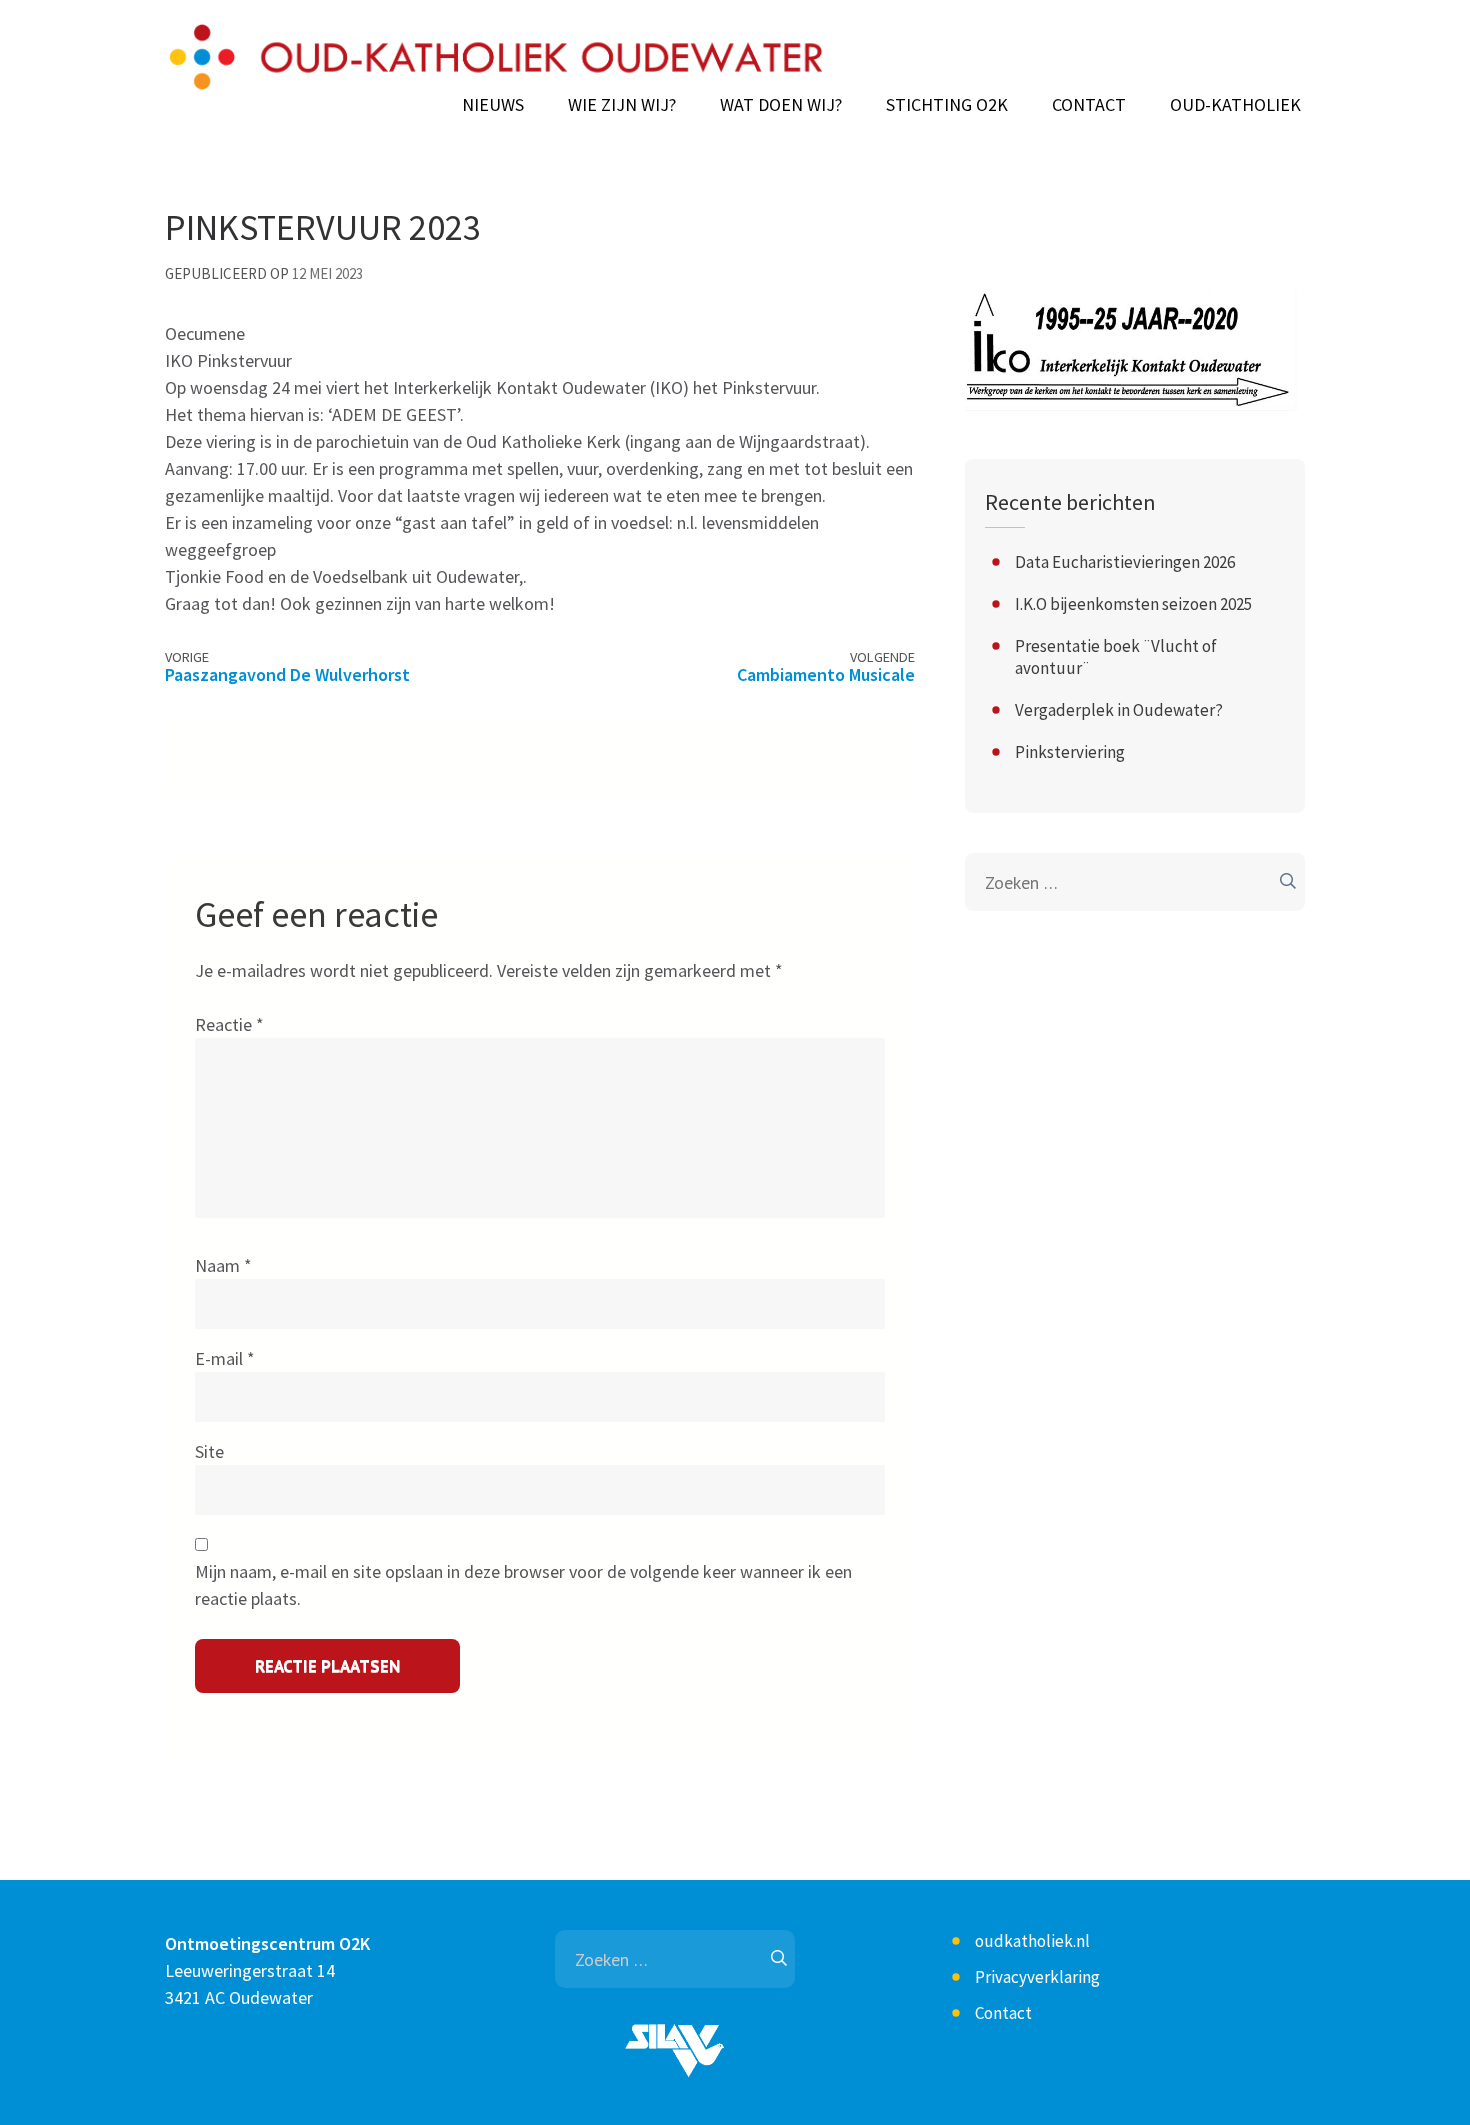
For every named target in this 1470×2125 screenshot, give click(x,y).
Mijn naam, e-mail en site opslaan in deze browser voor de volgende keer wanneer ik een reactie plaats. (523, 1585)
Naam (223, 1265)
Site (209, 1451)
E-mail (225, 1358)
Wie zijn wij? (622, 105)
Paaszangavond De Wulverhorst (287, 674)
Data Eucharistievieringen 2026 (1125, 562)
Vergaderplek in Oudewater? (1119, 710)
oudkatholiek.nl (1032, 1941)
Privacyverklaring (1037, 1977)
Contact (1089, 105)
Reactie (229, 1024)
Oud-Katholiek (1235, 105)
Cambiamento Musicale (826, 674)
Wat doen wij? (781, 105)
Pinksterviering (1070, 752)
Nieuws (493, 105)
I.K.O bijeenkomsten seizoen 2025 (1133, 604)
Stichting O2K (947, 105)
